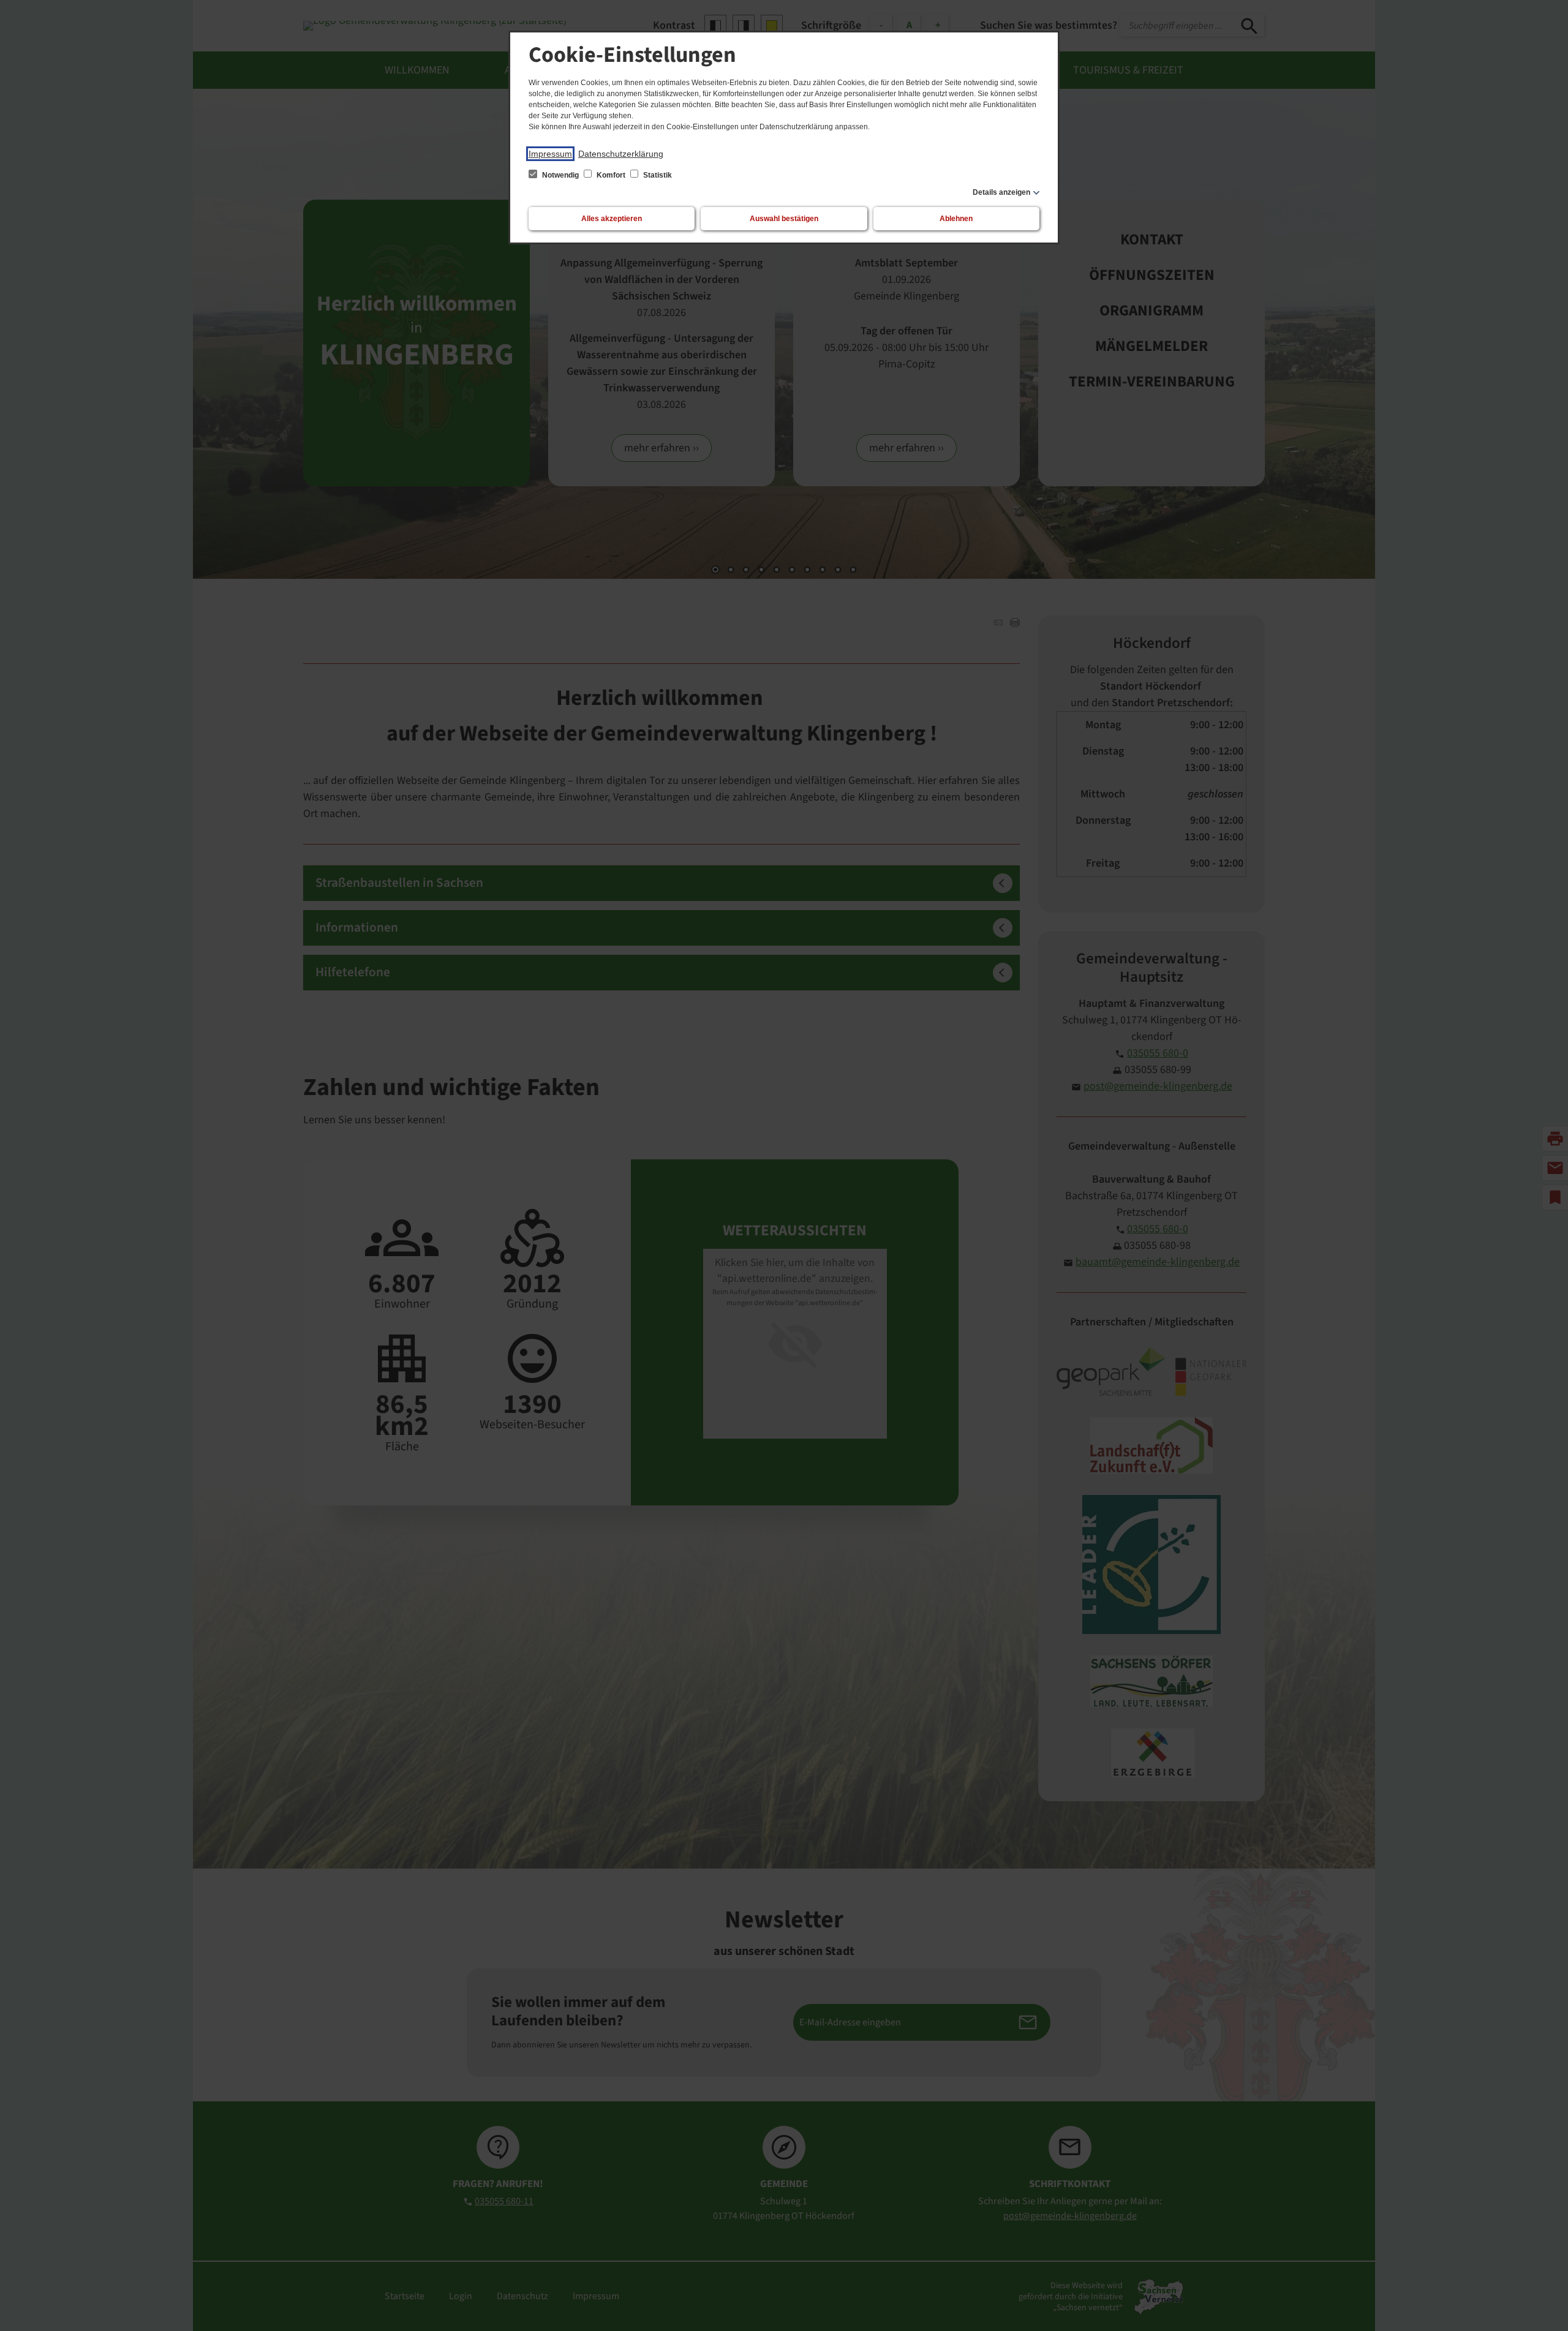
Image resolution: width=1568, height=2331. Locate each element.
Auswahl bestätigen (784, 219)
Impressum (550, 154)
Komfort (611, 175)
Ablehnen (956, 219)
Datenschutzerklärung (621, 154)
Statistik (657, 175)
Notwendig (560, 175)
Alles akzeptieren (612, 219)
